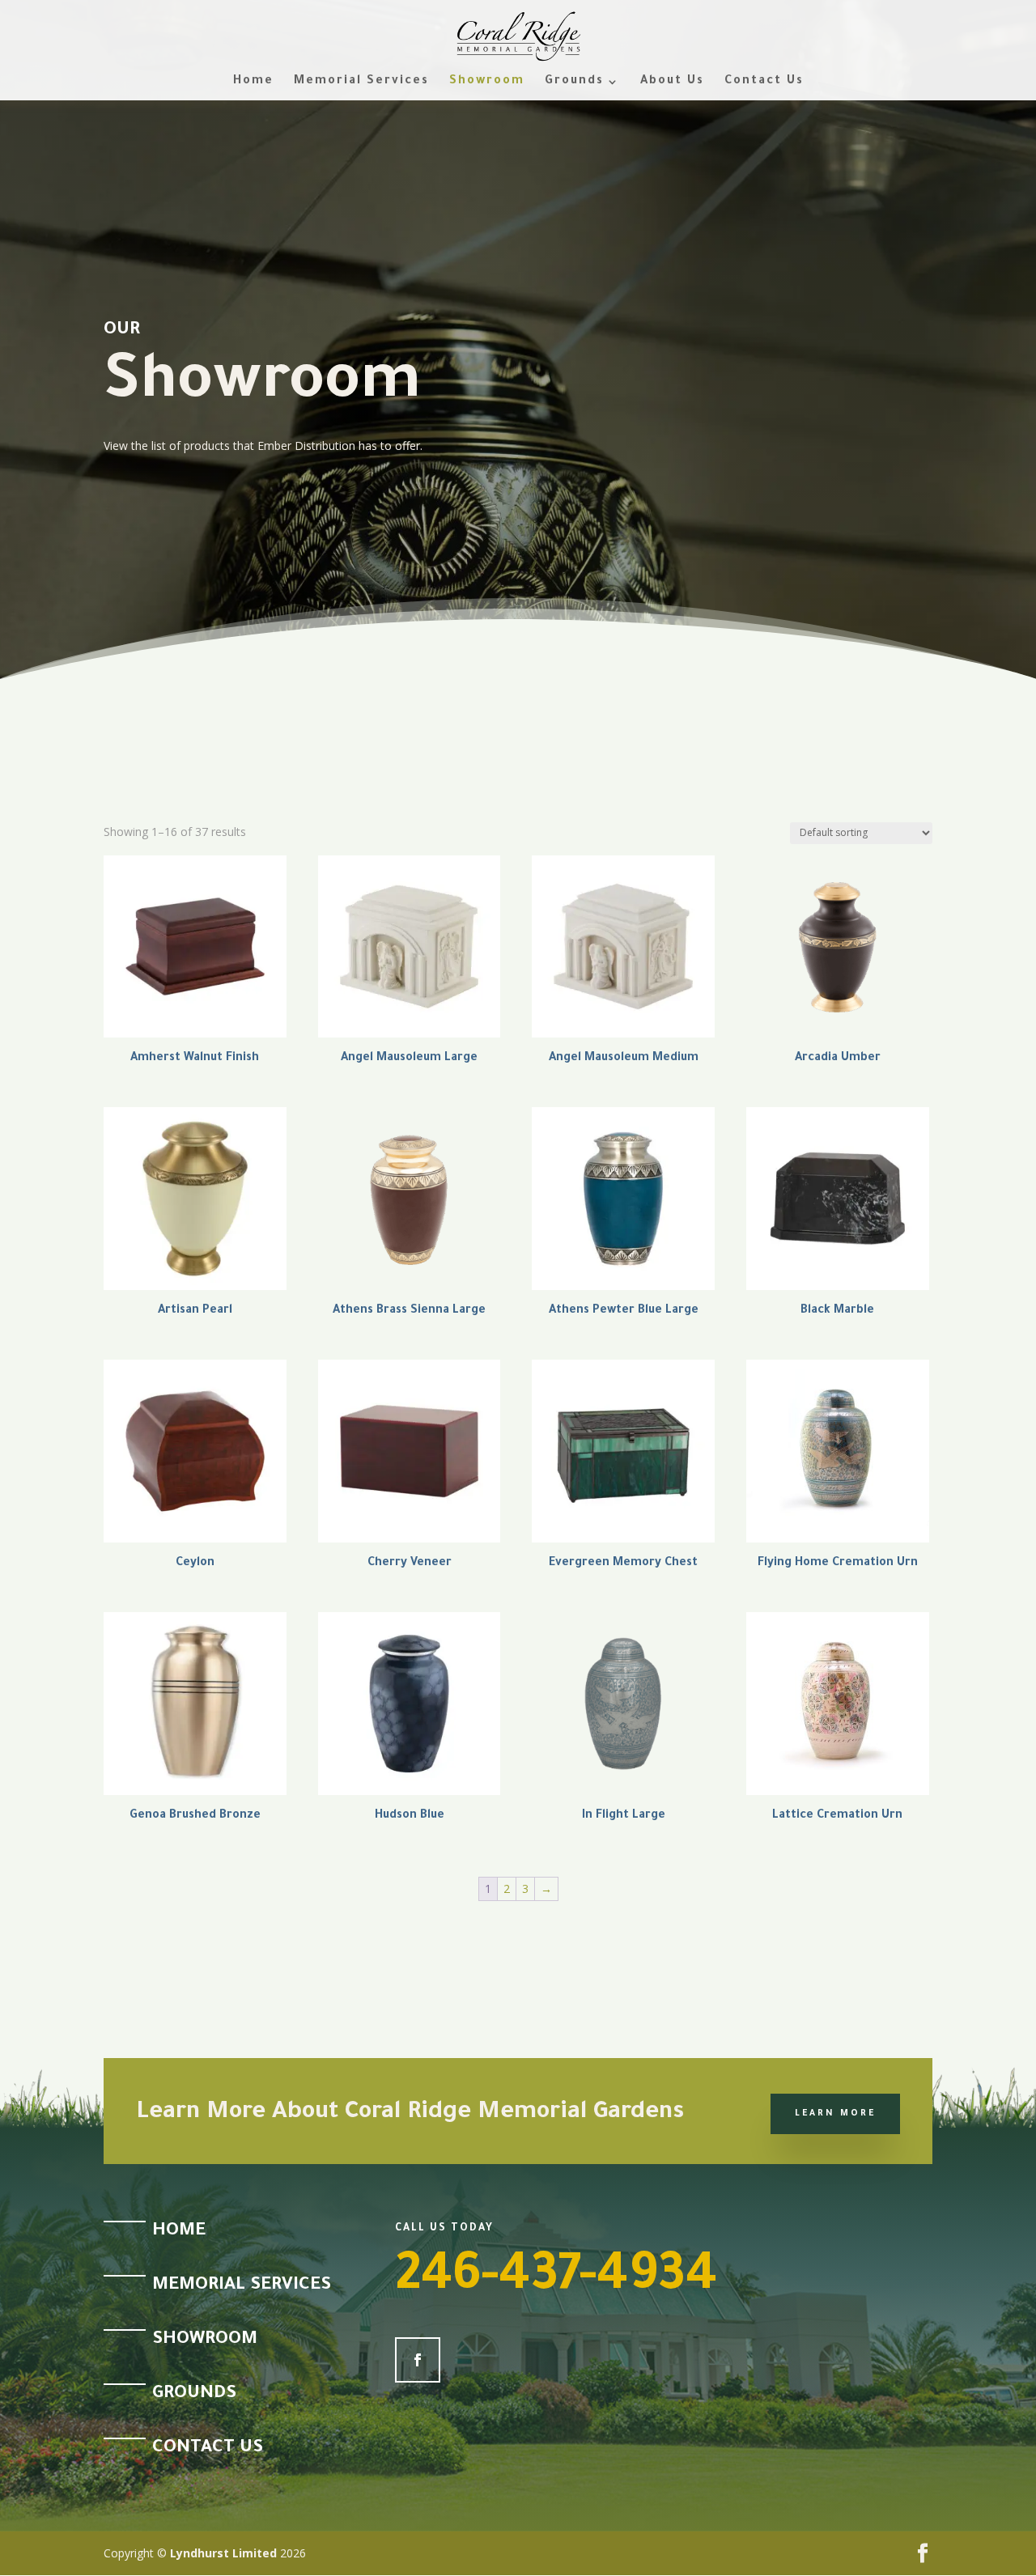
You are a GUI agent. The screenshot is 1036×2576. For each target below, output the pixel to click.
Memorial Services (361, 82)
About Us (672, 82)
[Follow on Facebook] (418, 2360)
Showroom (487, 82)
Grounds (574, 82)
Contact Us (764, 82)
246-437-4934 (556, 2280)
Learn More (835, 2114)
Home (253, 82)
